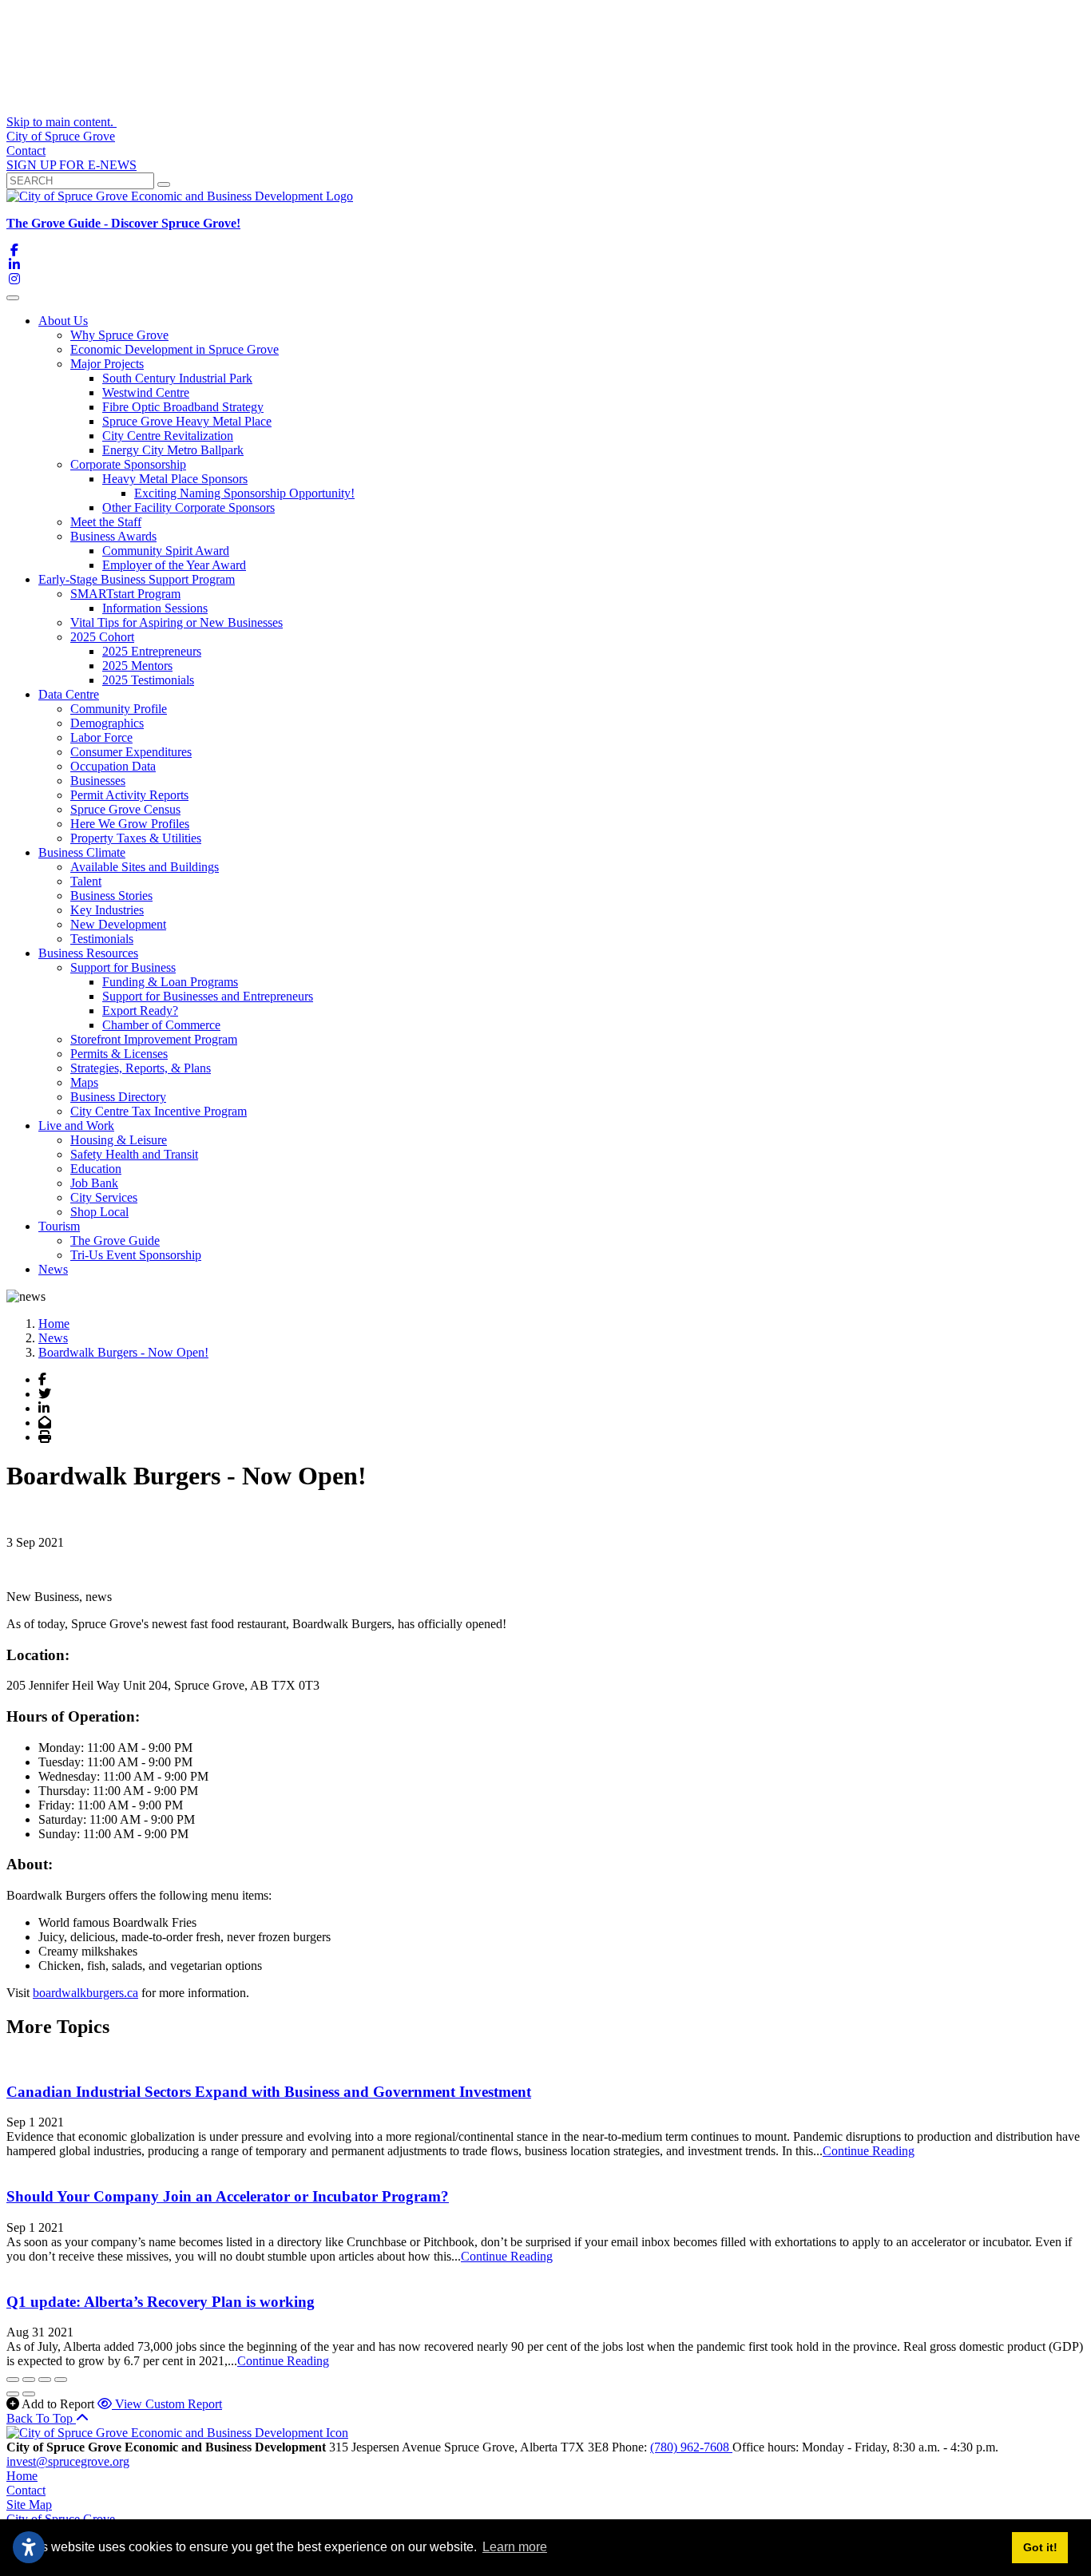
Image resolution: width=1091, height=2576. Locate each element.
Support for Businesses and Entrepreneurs (208, 996)
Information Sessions (155, 608)
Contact (26, 151)
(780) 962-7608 (691, 2447)
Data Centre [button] (69, 694)
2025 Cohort (102, 637)
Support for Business (123, 967)
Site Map (29, 2505)
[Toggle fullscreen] (45, 2380)
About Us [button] (63, 321)
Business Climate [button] (82, 852)
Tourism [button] (59, 1226)
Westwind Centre (146, 392)
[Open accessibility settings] (29, 2547)
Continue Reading (869, 2151)
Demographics (107, 723)
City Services (104, 1197)
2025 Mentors (137, 666)
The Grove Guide (115, 1240)
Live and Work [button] (76, 1126)
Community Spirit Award (166, 551)
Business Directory (118, 1097)
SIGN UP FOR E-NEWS (71, 165)
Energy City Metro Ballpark (173, 450)
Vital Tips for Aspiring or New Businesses (177, 622)
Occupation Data (113, 766)
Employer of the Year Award (174, 565)
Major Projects (107, 364)
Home (22, 2476)
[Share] (29, 2380)
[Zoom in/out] (61, 2380)
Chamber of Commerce (161, 1025)
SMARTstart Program (125, 594)
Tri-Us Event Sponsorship (136, 1255)
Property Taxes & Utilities (136, 838)
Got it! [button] (1040, 2547)
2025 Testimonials (148, 680)
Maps (84, 1082)
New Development (118, 924)
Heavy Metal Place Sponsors (175, 479)
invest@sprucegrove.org (68, 2461)
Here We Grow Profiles (130, 824)
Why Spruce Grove (119, 335)
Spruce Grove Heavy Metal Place (187, 421)
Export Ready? (140, 1011)
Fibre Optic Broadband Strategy (183, 407)
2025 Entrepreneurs (152, 651)
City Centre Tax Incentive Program (159, 1111)
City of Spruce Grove (61, 136)
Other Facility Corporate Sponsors (188, 507)
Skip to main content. (61, 122)
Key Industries (107, 910)
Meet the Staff (106, 522)
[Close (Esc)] (13, 2380)
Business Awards (113, 536)
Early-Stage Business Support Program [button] (137, 579)
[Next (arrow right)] (29, 2394)
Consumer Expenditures (131, 752)
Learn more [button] (515, 2547)
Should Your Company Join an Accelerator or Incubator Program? (228, 2196)
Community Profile (119, 709)
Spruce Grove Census (125, 809)
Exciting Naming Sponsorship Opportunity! (244, 493)
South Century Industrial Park (177, 378)
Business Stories (111, 896)
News (53, 1269)
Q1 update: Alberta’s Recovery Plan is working (161, 2302)
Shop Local (99, 1212)
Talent (86, 881)
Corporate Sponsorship (128, 464)
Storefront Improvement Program (154, 1039)
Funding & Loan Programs (170, 982)
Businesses (98, 781)
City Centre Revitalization (168, 436)
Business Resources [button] (88, 953)
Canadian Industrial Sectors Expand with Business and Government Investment (269, 2092)
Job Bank (94, 1183)
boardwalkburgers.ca (85, 1993)
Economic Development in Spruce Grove (175, 349)
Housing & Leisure (119, 1140)
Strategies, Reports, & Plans (141, 1068)
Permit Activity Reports (129, 795)
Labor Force (101, 737)
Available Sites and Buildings (145, 867)
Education (96, 1169)
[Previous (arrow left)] (13, 2394)
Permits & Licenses (119, 1054)
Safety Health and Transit (134, 1154)
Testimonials (102, 939)
